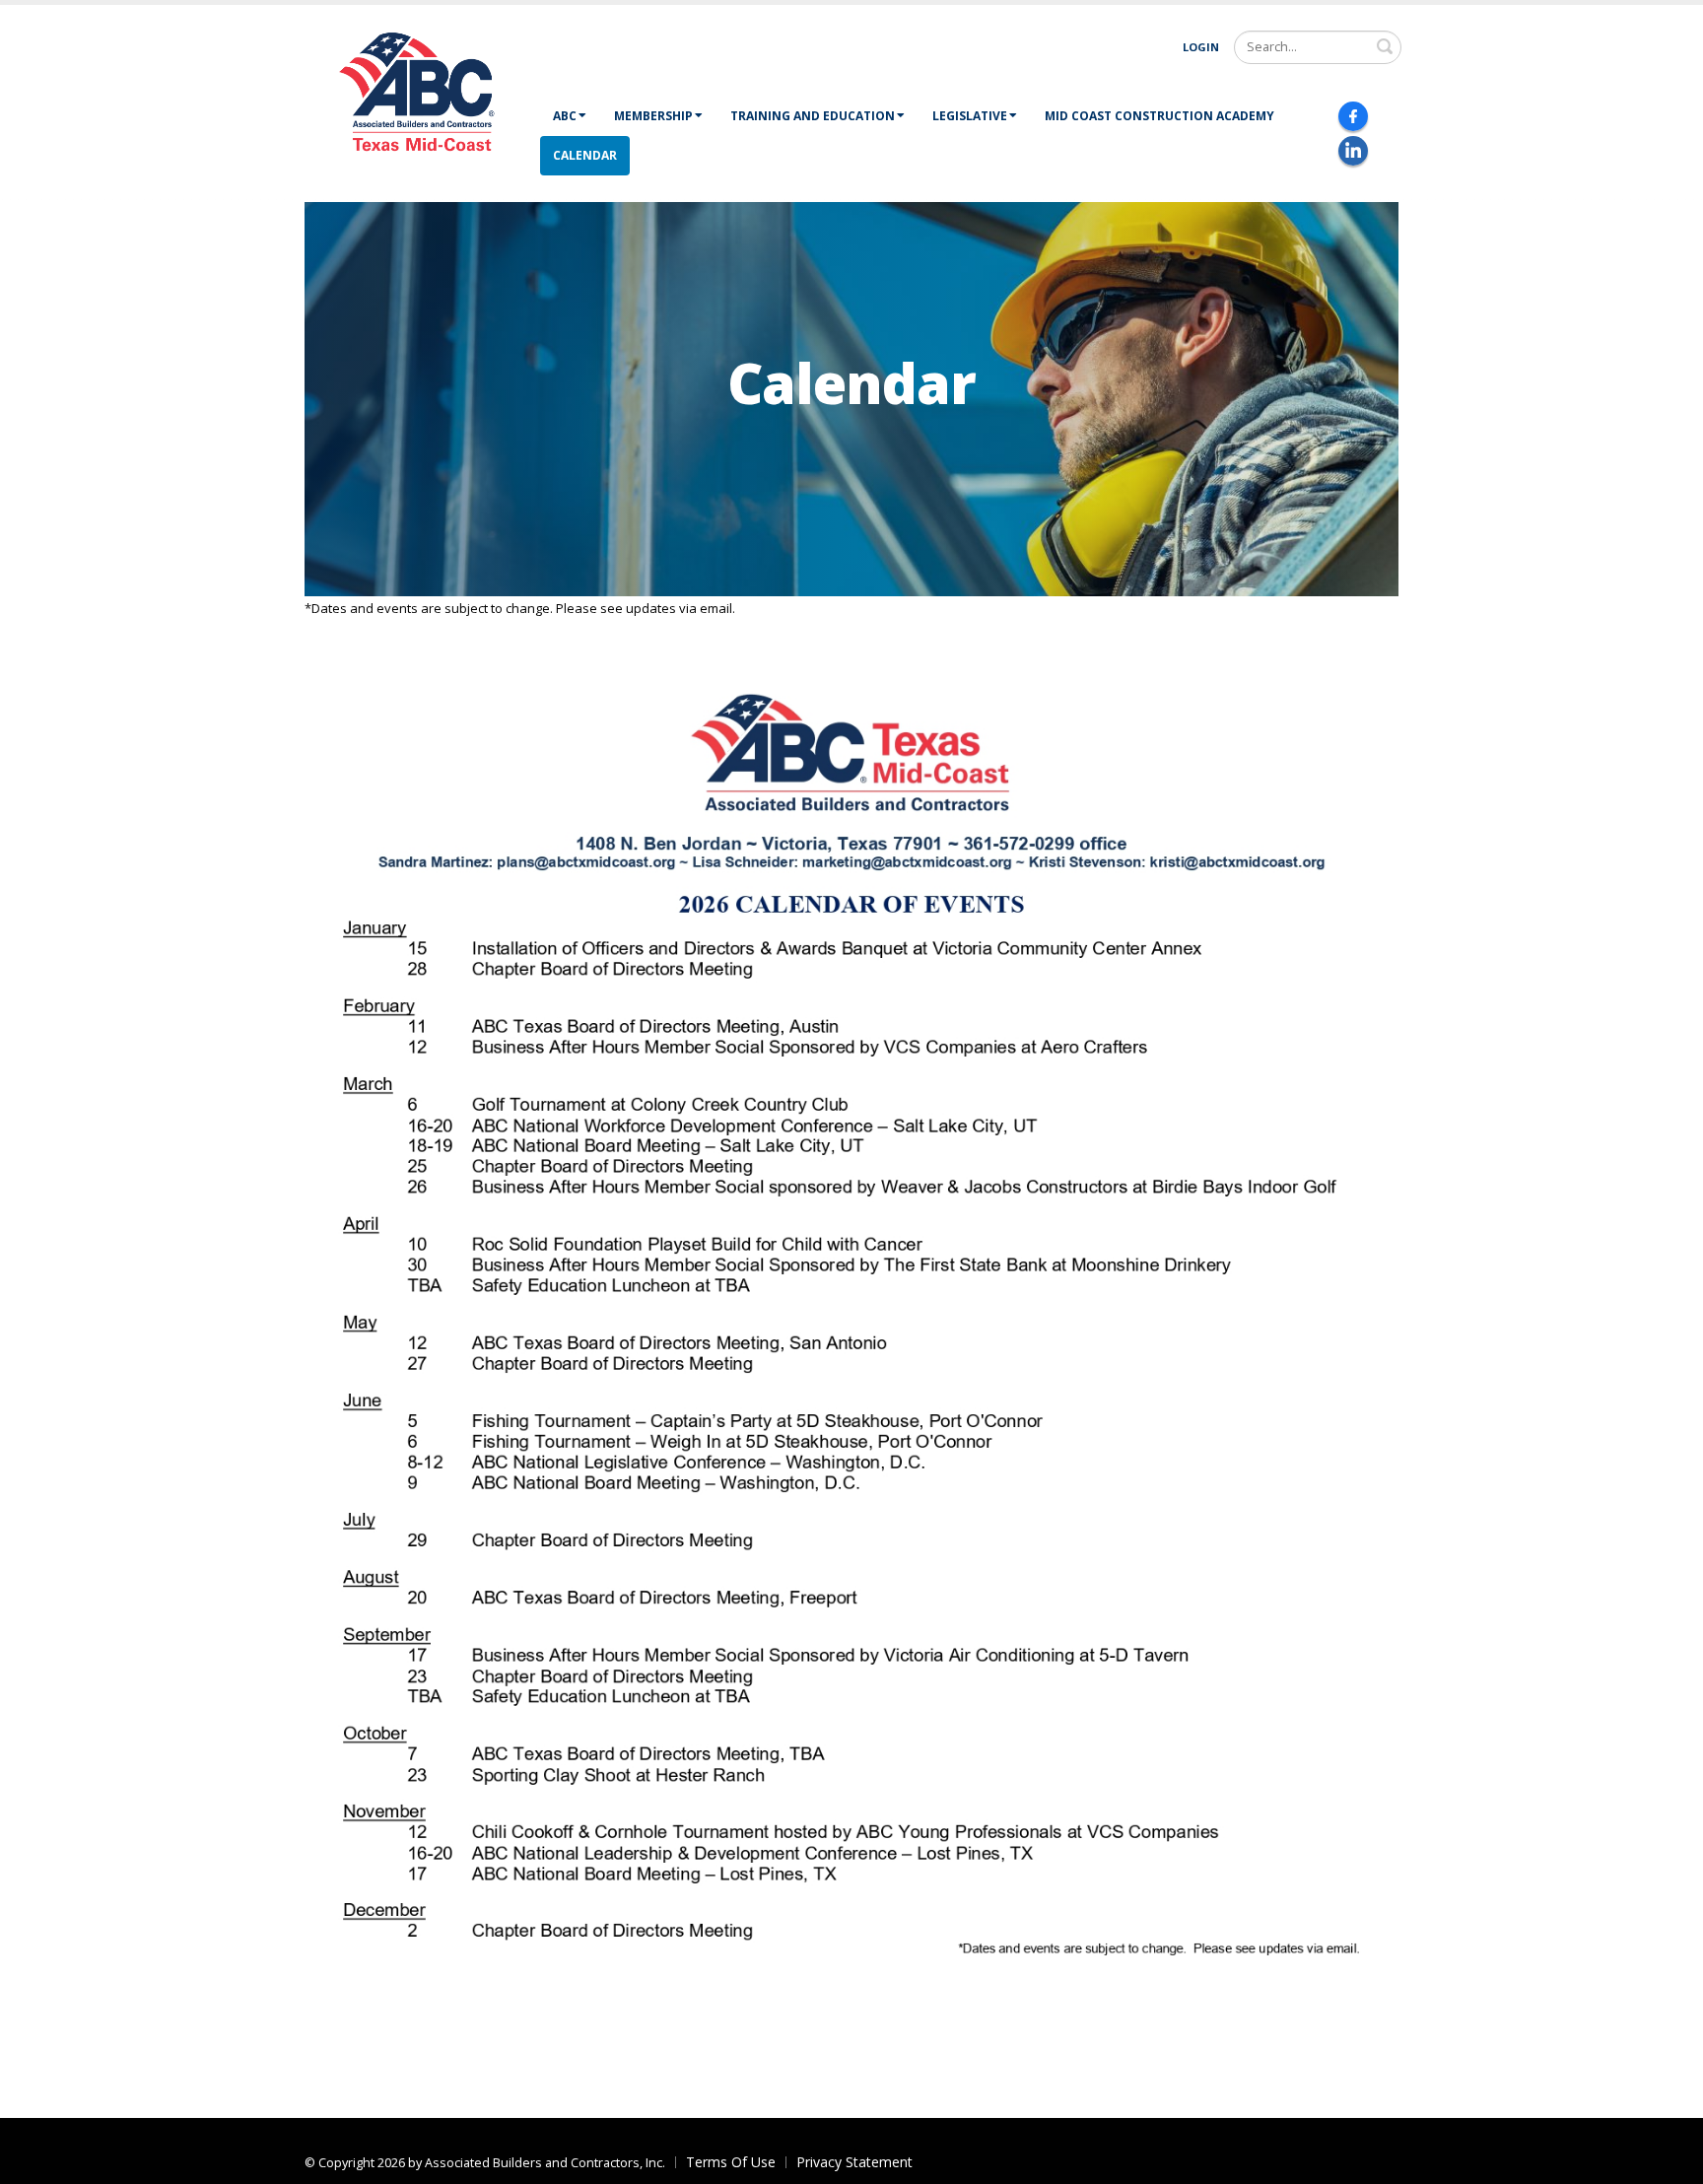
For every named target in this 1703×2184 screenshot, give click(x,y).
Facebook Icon (1353, 116)
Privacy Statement (854, 2162)
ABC (565, 116)
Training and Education (813, 116)
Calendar (585, 155)
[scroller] (1669, 2160)
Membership (653, 116)
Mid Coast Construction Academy (1159, 116)
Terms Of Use (731, 2162)
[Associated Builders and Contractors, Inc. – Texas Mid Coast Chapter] (421, 100)
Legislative (970, 116)
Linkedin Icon (1353, 151)
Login (1201, 47)
